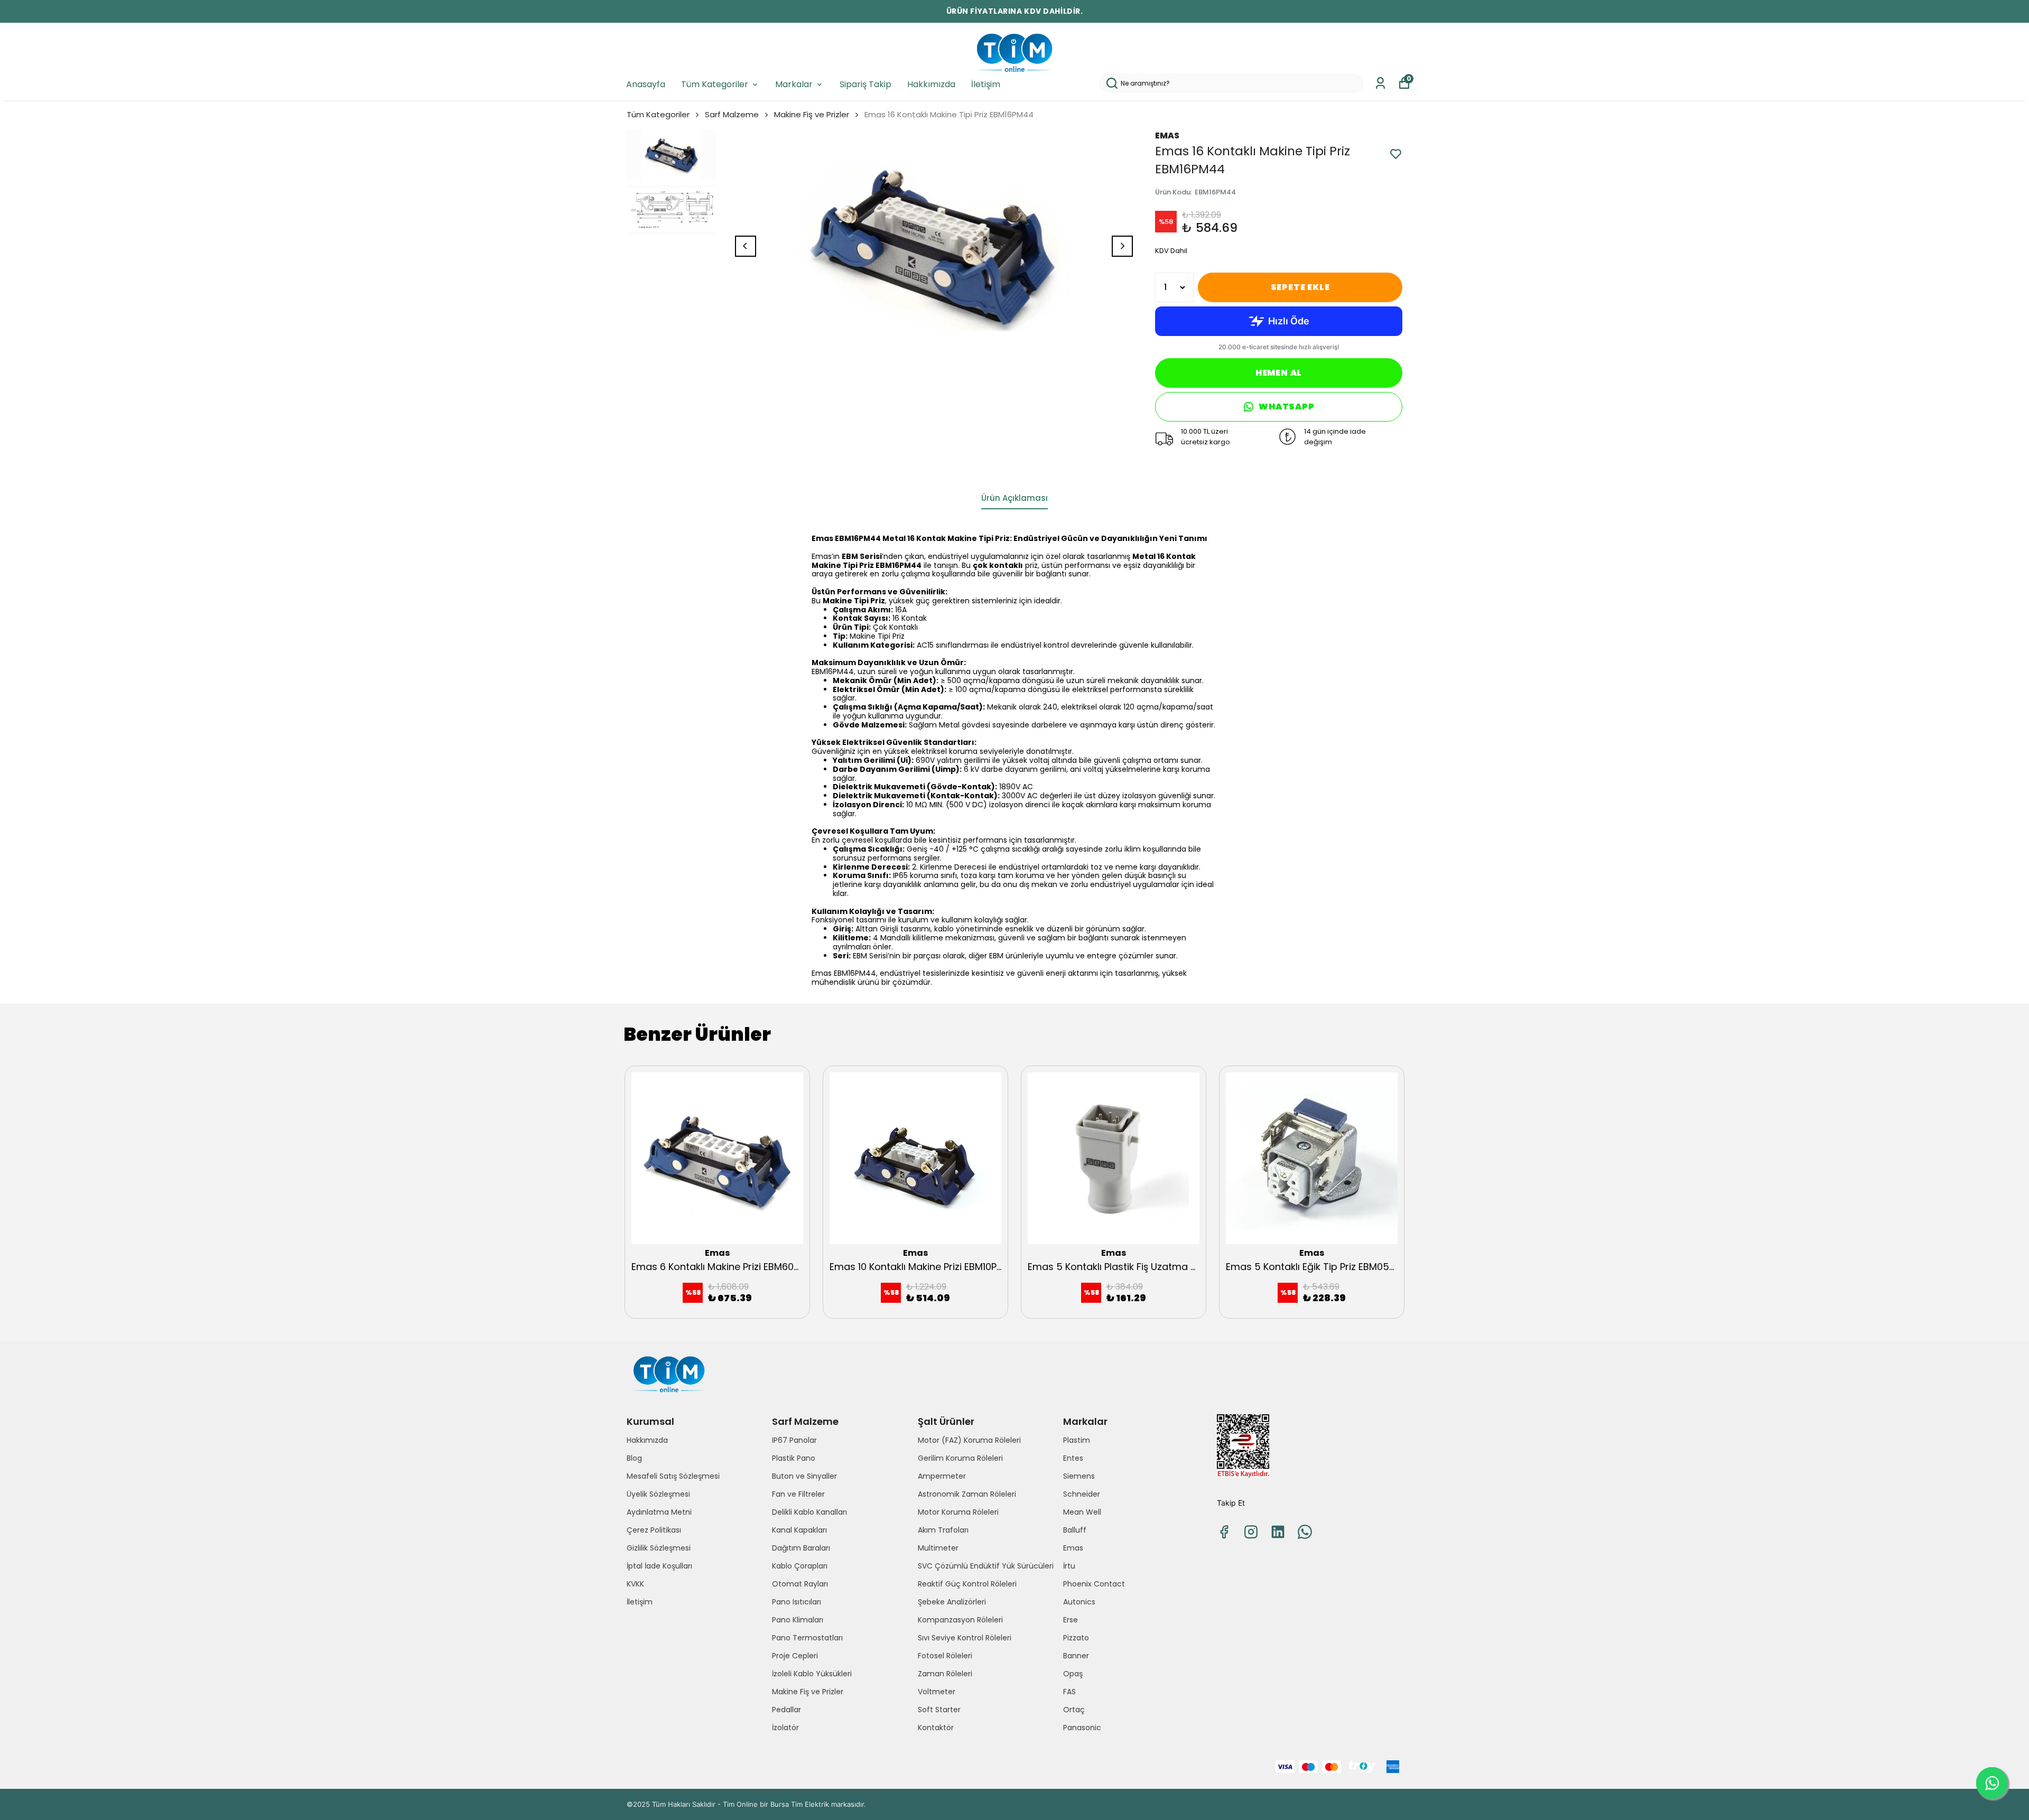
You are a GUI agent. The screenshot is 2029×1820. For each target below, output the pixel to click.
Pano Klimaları (798, 1620)
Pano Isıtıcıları (797, 1602)
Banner (1076, 1656)
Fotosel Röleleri (945, 1656)
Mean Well (1082, 1512)
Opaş (1073, 1674)
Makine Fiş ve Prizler (812, 114)
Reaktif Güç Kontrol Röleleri (967, 1584)
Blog (634, 1458)
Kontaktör (936, 1728)
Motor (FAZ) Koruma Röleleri (969, 1440)
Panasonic (1082, 1728)
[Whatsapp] (1305, 1532)
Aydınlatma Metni (659, 1512)
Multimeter (938, 1548)
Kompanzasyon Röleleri (960, 1620)
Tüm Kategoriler (715, 84)
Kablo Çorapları (800, 1566)
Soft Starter (939, 1710)
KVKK (635, 1584)
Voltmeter (937, 1692)
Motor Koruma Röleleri (958, 1512)
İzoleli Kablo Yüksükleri (812, 1674)
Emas (1073, 1548)
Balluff (1075, 1530)
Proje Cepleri (795, 1656)
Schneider (1082, 1494)
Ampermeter (942, 1476)
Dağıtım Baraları (801, 1548)
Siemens (1079, 1476)
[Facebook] (1224, 1532)
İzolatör (785, 1728)
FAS (1069, 1692)
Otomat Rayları (800, 1584)
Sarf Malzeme (732, 114)
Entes (1073, 1458)
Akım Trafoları (943, 1530)
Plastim (1077, 1440)
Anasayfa (646, 84)
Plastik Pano (794, 1458)
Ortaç (1074, 1710)
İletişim (986, 84)
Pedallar (787, 1710)
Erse (1071, 1620)
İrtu (1069, 1566)
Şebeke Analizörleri (952, 1602)
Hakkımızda (931, 84)
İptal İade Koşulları (659, 1566)
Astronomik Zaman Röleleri (967, 1494)
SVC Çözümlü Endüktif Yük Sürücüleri (986, 1566)
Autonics (1079, 1602)
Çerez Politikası (654, 1530)
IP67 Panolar (794, 1440)
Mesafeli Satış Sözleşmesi (673, 1476)
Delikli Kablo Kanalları (809, 1512)
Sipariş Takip (865, 84)
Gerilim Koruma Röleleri (960, 1458)
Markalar (794, 84)
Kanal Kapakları (799, 1530)
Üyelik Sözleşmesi (658, 1494)
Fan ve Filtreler (798, 1494)
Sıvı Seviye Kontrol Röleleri (965, 1638)
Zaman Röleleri (945, 1674)
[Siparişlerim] (1380, 83)
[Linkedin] (1278, 1532)
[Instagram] (1251, 1532)
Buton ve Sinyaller (804, 1476)
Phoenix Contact (1094, 1584)
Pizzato (1076, 1638)
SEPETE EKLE (1300, 287)
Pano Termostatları (807, 1638)
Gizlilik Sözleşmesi (659, 1548)
